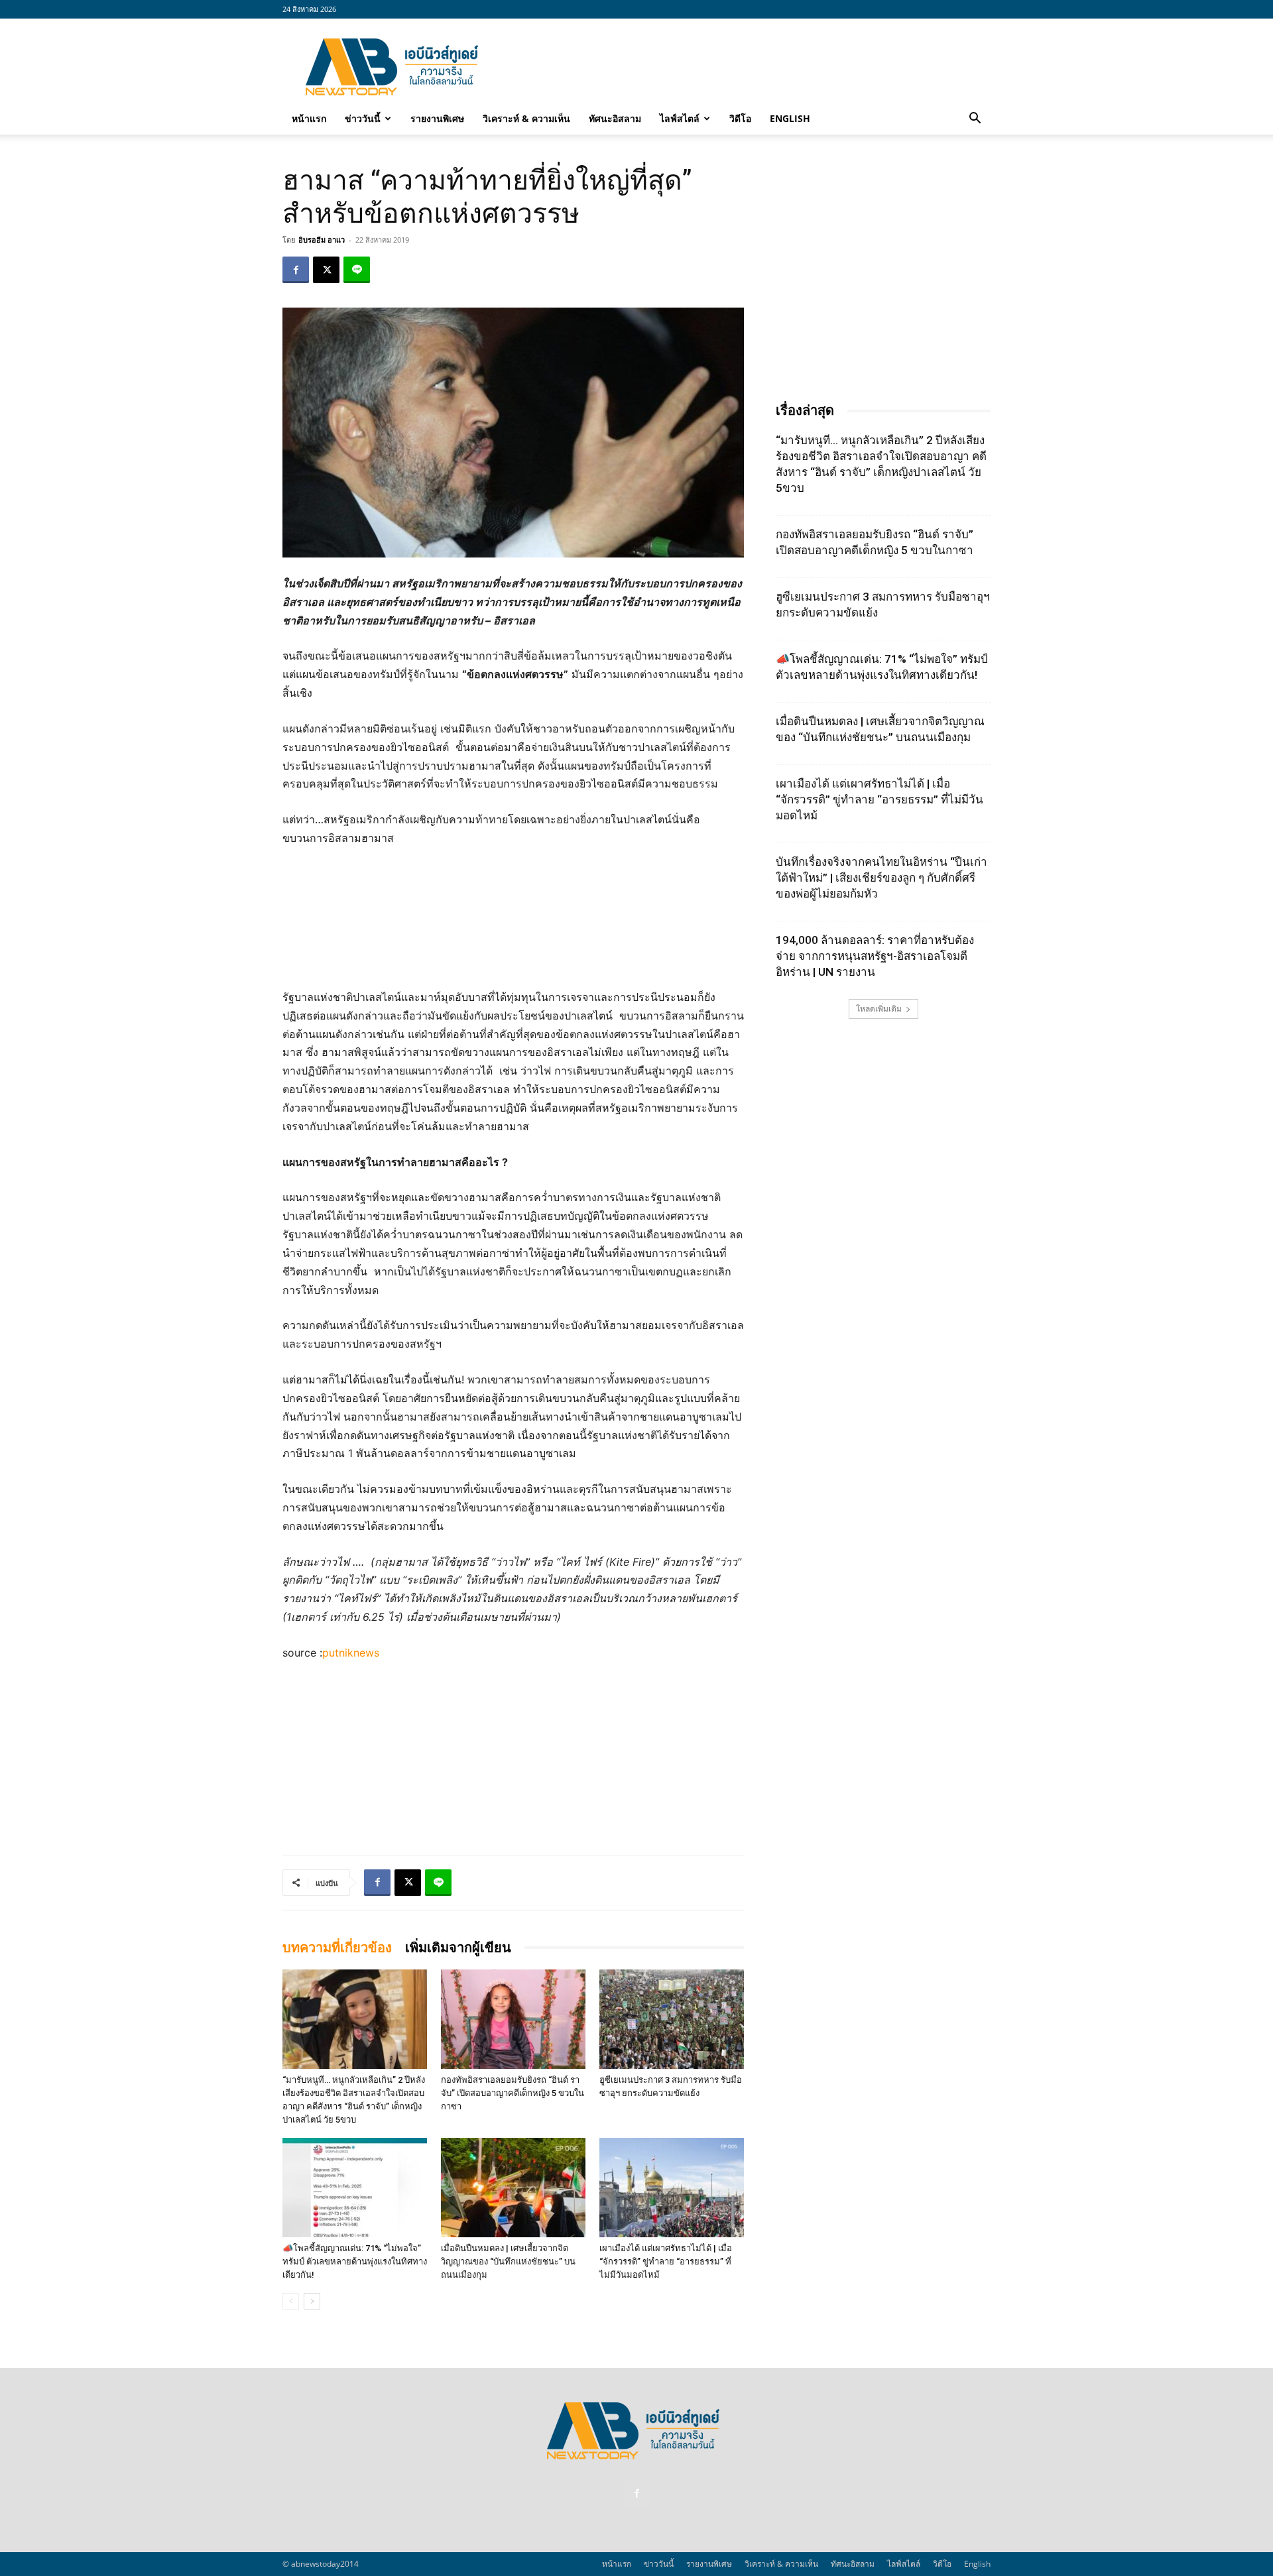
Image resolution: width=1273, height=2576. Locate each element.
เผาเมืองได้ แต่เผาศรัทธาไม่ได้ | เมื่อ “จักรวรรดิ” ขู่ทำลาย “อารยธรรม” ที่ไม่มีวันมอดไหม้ (666, 2261)
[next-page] (312, 2301)
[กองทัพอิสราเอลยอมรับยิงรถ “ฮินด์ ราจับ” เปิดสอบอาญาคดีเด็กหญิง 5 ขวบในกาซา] (513, 2019)
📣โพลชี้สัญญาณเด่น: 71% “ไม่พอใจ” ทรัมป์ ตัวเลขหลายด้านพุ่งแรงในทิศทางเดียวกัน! (355, 2261)
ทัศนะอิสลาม (615, 118)
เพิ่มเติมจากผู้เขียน (458, 1948)
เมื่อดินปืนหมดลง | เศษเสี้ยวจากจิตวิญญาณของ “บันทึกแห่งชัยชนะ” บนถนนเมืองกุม (508, 2261)
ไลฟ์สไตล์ (680, 118)
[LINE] (357, 270)
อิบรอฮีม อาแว (322, 240)
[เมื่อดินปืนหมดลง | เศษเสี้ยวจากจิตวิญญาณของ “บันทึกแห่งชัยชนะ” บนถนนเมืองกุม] (513, 2188)
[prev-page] (291, 2301)
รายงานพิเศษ (437, 118)
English (790, 118)
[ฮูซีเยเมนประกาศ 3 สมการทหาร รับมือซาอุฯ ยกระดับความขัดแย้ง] (672, 2019)
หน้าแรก (309, 118)
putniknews (351, 1653)
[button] (975, 119)
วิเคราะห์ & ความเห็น (526, 118)
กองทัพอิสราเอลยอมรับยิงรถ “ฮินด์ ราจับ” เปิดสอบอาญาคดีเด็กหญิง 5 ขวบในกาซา (513, 2093)
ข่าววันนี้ (363, 118)
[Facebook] (296, 270)
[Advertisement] (749, 67)
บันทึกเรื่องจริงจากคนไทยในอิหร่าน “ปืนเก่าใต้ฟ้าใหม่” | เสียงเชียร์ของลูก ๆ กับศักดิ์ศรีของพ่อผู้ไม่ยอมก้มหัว (881, 878)
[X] (326, 270)
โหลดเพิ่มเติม (879, 1009)
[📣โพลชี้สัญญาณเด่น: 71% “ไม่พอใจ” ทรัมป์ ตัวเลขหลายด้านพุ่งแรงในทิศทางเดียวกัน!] (355, 2188)
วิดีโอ (740, 118)
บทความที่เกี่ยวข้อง (337, 1948)
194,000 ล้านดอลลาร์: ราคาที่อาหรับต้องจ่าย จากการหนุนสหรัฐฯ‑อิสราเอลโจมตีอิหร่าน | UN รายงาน (875, 956)
